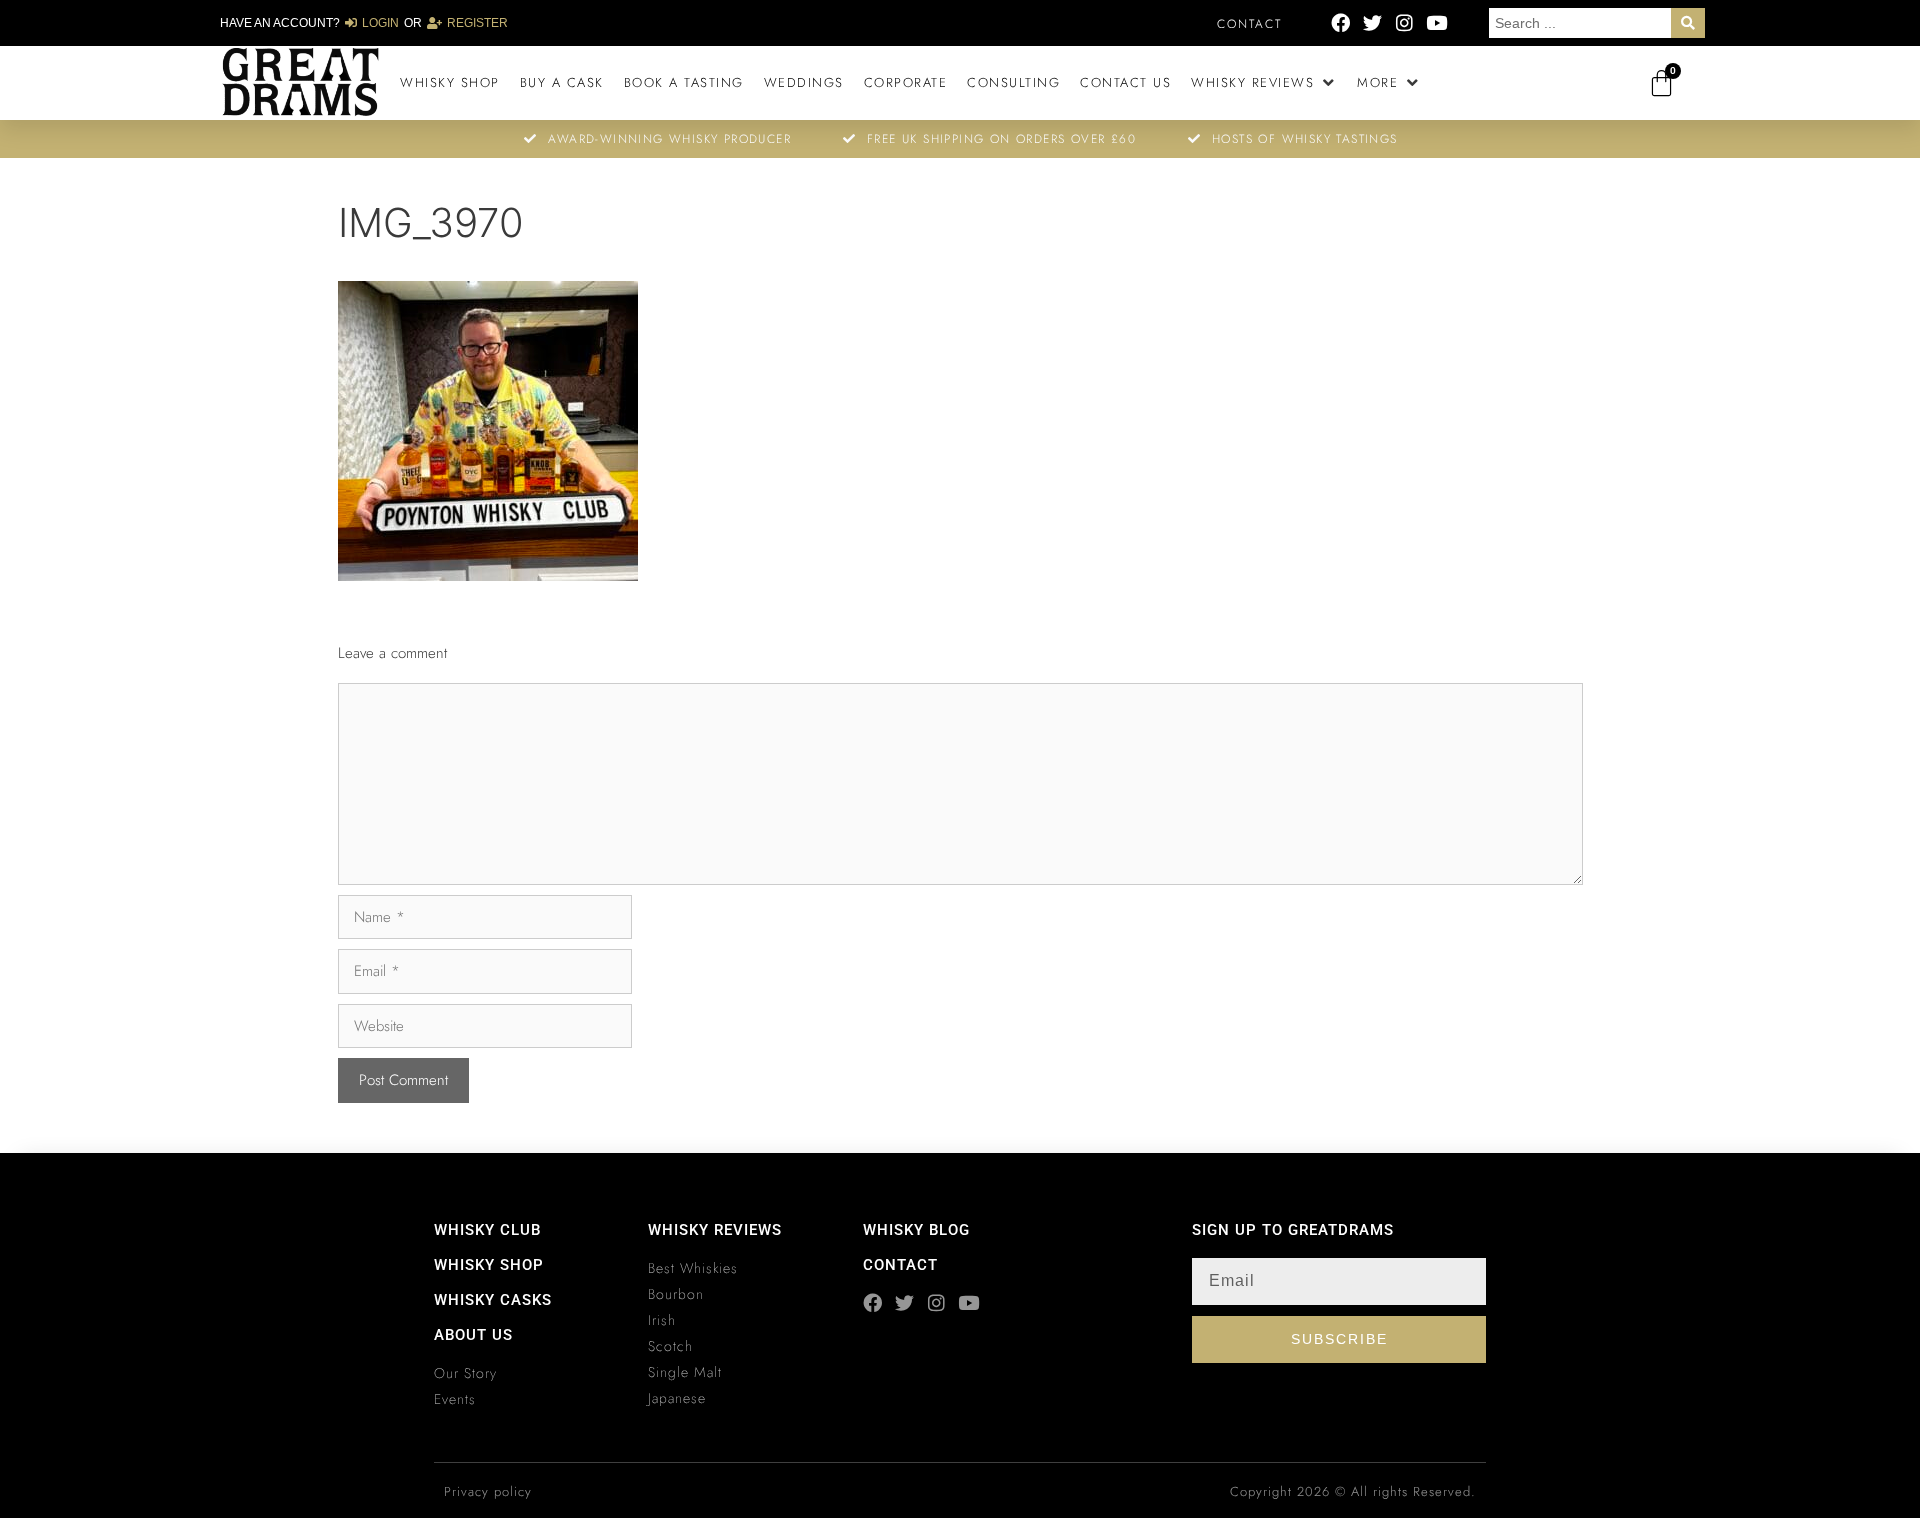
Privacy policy (488, 1491)
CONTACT (900, 1265)
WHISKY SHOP (489, 1265)
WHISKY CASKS (493, 1300)
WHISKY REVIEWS (715, 1230)
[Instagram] (1404, 22)
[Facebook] (1340, 22)
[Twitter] (1372, 22)
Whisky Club (487, 1230)
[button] (1264, 83)
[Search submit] (1688, 23)
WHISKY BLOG (916, 1230)
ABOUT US (473, 1335)
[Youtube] (1436, 22)
